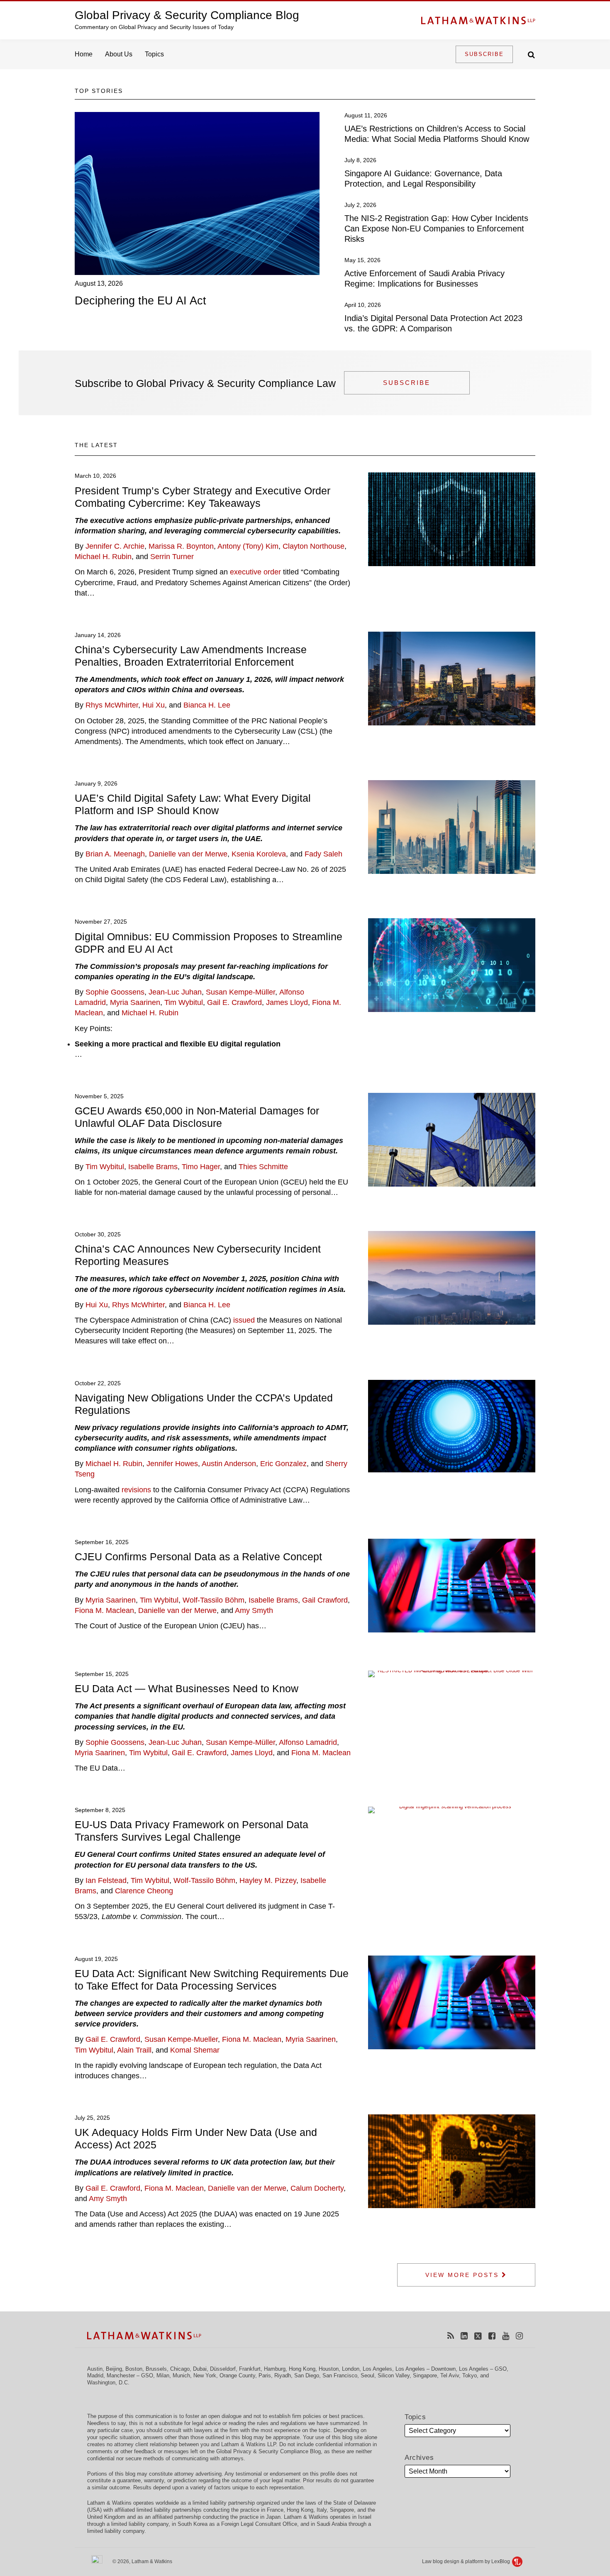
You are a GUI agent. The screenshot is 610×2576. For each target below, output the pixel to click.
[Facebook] (492, 2336)
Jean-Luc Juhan (175, 992)
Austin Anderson (229, 1464)
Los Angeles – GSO (483, 2369)
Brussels (156, 2369)
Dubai (200, 2369)
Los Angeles (377, 2369)
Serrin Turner (172, 557)
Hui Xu (154, 705)
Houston (329, 2369)
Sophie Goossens (115, 992)
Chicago (180, 2369)
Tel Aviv (450, 2375)
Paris (265, 2375)
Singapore (425, 2375)
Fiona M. (237, 2039)
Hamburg (275, 2369)
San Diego (307, 2375)
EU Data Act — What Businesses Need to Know (187, 1688)
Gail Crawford (325, 1600)
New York (205, 2375)
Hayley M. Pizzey (268, 1880)
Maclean (267, 2039)
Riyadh (283, 2375)
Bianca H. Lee (207, 705)
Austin (95, 2369)
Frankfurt (250, 2369)
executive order (255, 572)
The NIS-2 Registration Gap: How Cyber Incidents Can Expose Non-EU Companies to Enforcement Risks (436, 229)
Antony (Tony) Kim (248, 546)
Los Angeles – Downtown (426, 2369)
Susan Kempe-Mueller (181, 2039)
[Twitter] (478, 2336)
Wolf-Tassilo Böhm (213, 1600)
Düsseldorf (223, 2369)
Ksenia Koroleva (259, 854)
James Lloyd (287, 1002)
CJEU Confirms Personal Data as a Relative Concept (198, 1557)
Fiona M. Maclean (104, 1610)
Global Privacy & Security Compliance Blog (187, 15)
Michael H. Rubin (103, 557)
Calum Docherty (317, 2188)
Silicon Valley (394, 2375)
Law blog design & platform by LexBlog (467, 2561)
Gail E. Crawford (234, 1002)
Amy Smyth (254, 1610)
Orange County (237, 2375)
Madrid (95, 2375)
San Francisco (340, 2375)
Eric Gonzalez (283, 1464)
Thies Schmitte (263, 1167)
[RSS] (451, 2336)
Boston (134, 2369)
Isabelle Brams (153, 1167)
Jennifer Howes (172, 1464)
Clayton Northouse (314, 546)
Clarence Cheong (144, 1891)
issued (244, 1320)
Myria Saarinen (135, 1002)
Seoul (367, 2375)
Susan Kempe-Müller (240, 992)
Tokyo (470, 2375)
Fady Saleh (323, 854)
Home (84, 54)
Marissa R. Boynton (181, 546)
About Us (119, 54)
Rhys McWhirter (112, 705)
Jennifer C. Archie (115, 546)
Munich (181, 2375)
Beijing (114, 2369)
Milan (163, 2375)
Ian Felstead (106, 1880)
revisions (136, 1490)
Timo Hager (201, 1167)
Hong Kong (302, 2369)
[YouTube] (506, 2336)
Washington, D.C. (108, 2383)
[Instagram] (519, 2336)
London (351, 2369)
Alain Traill (134, 2050)
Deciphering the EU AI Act (140, 301)
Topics (154, 54)
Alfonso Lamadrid (308, 1742)
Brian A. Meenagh (115, 854)
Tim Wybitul (184, 1002)
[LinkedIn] (464, 2336)
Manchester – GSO (130, 2375)
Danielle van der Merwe (188, 854)
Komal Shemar (195, 2050)
